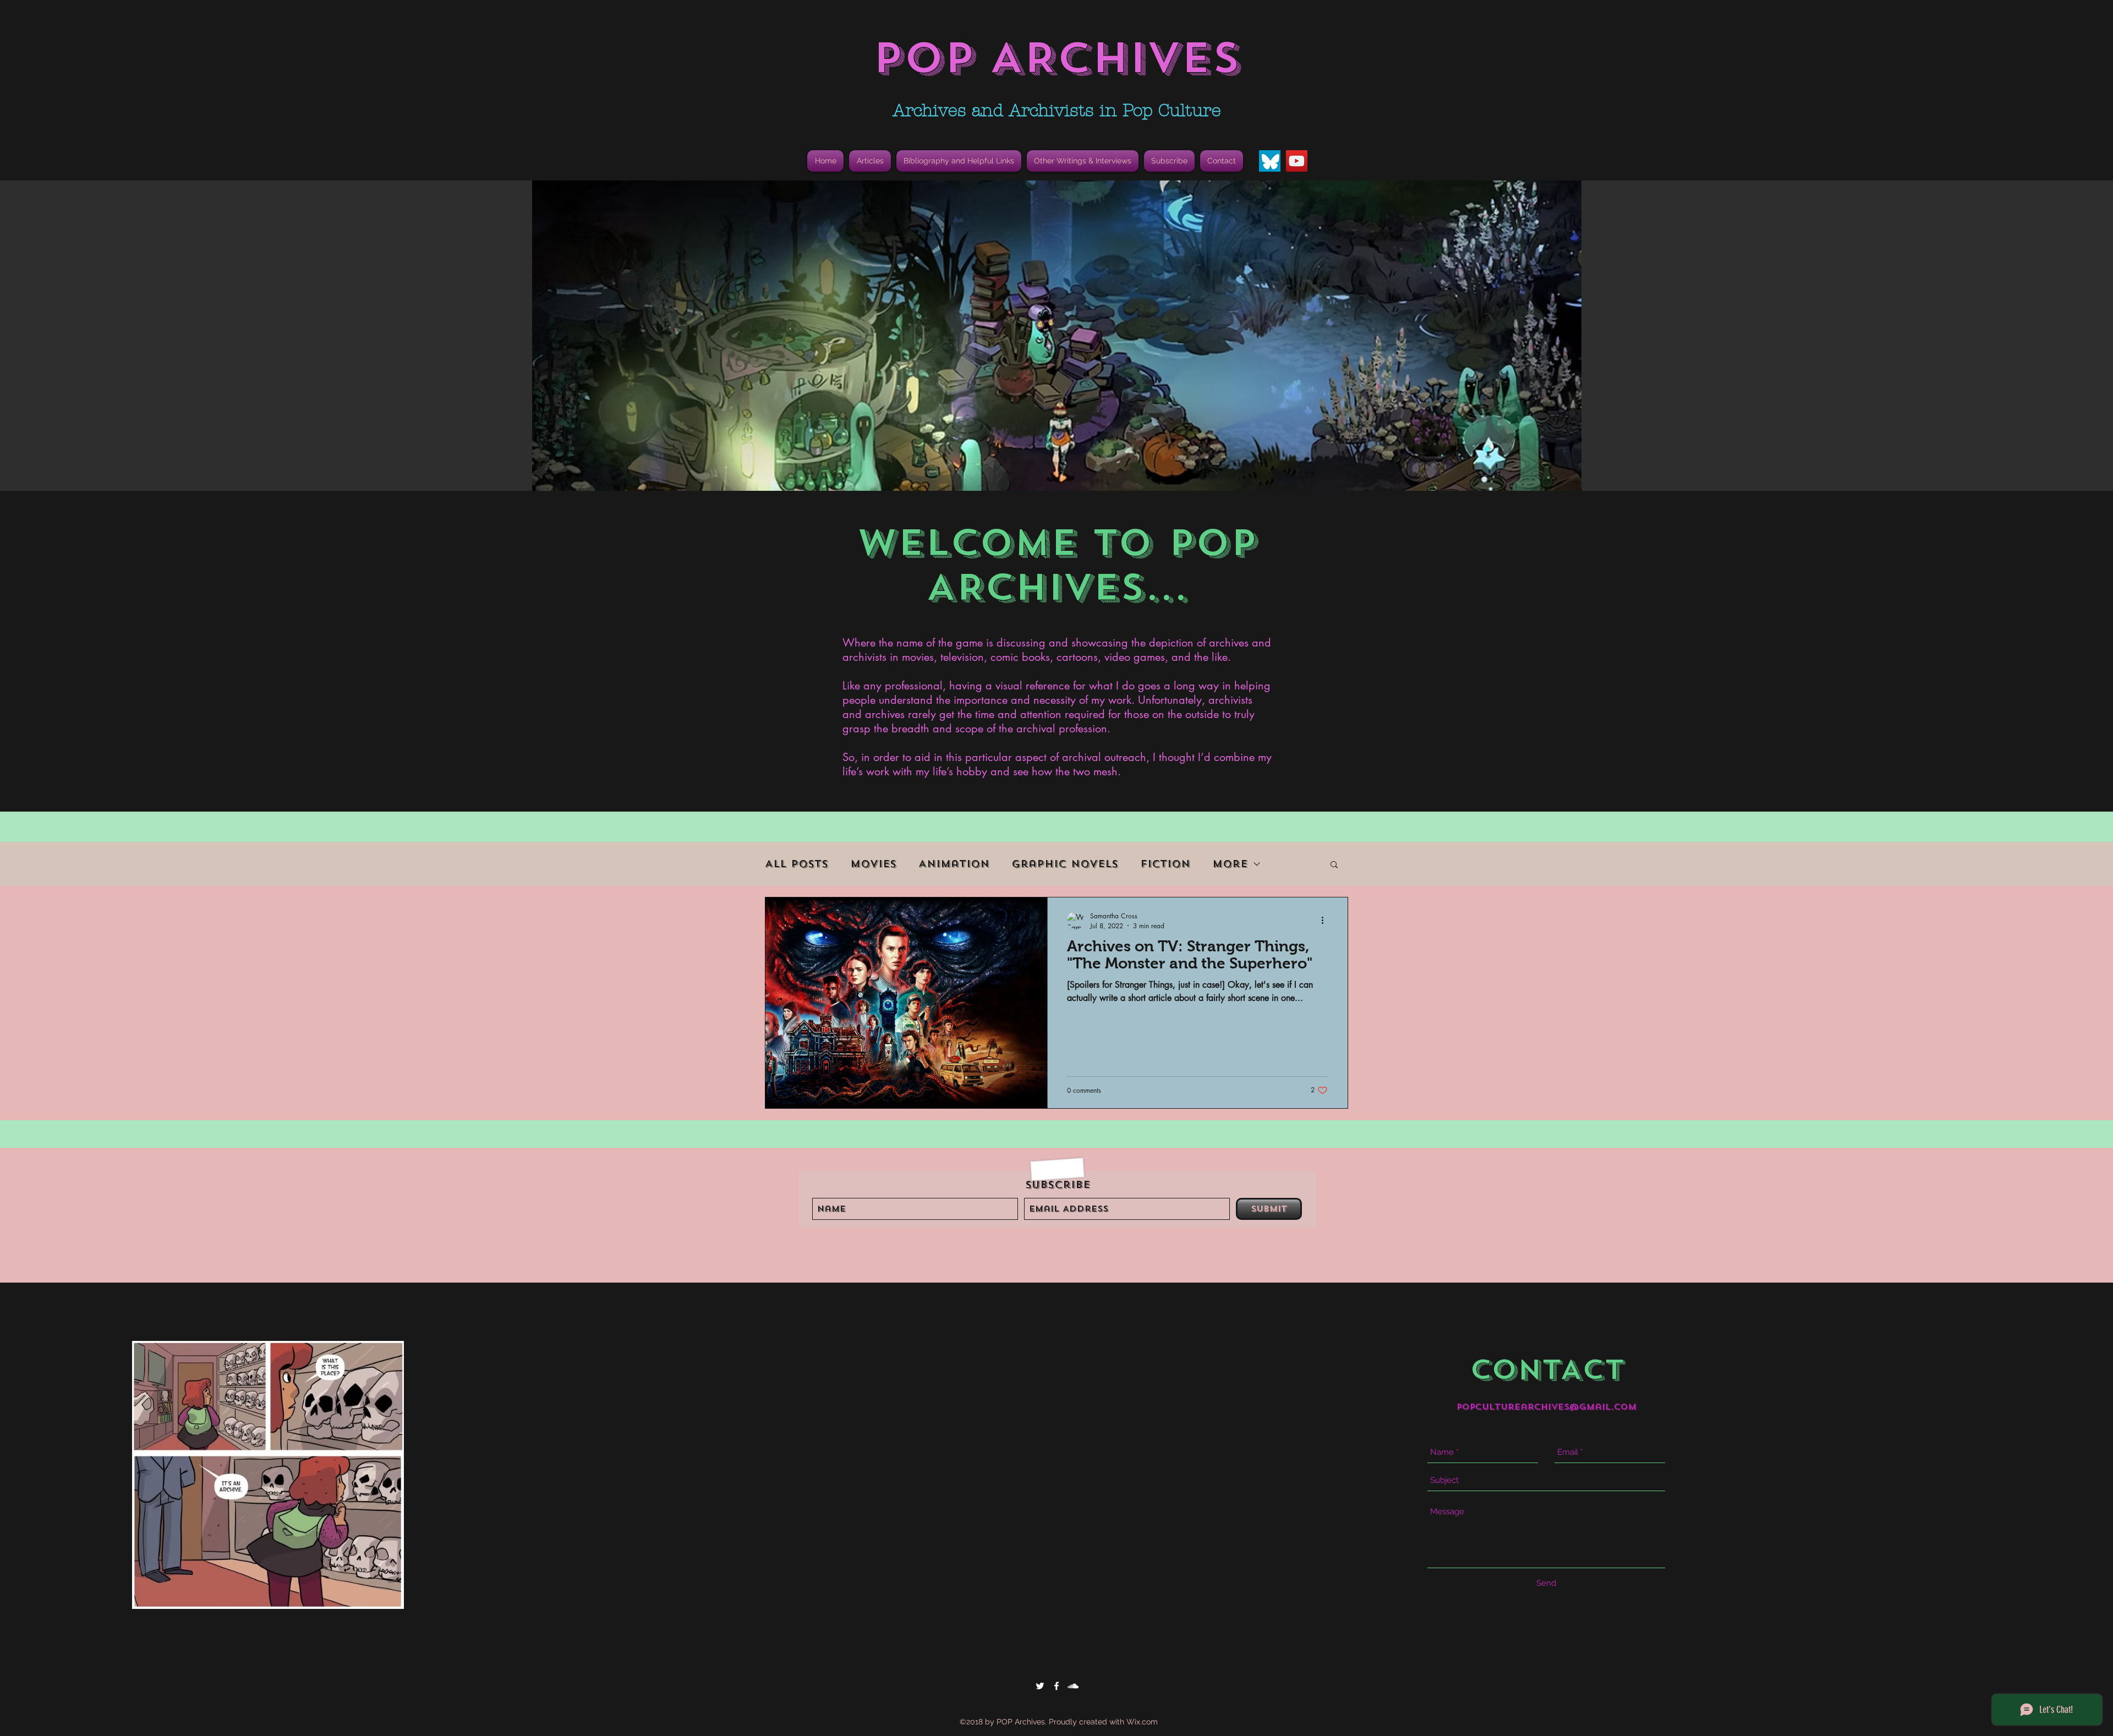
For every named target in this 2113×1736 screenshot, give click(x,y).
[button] (959, 161)
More (1230, 864)
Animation (954, 864)
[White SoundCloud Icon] (1073, 1686)
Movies (873, 864)
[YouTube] (1297, 161)
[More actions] (1326, 921)
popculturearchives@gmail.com (1547, 1407)
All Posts (797, 864)
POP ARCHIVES (1056, 58)
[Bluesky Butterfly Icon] (1270, 161)
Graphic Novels (1065, 864)
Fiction (1165, 864)
